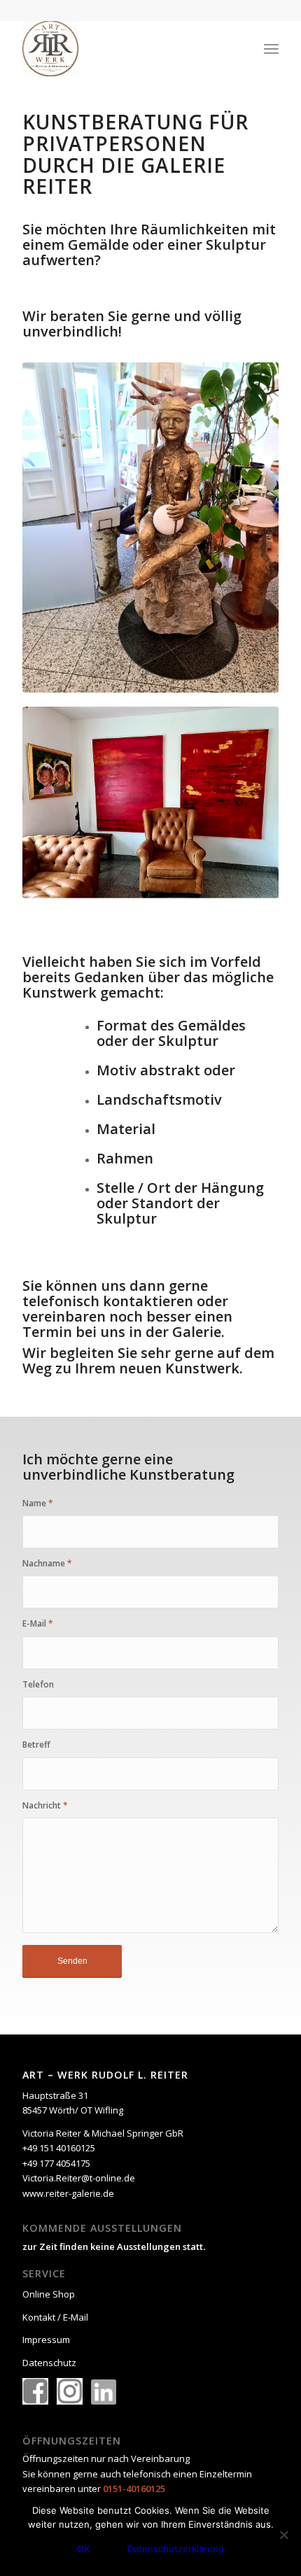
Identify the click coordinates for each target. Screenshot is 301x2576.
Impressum (46, 2340)
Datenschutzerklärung (176, 2549)
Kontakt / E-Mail (55, 2317)
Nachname (47, 1563)
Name (38, 1503)
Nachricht (45, 1805)
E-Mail (38, 1623)
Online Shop (49, 2294)
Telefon (38, 1684)
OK (83, 2549)
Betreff (36, 1745)
